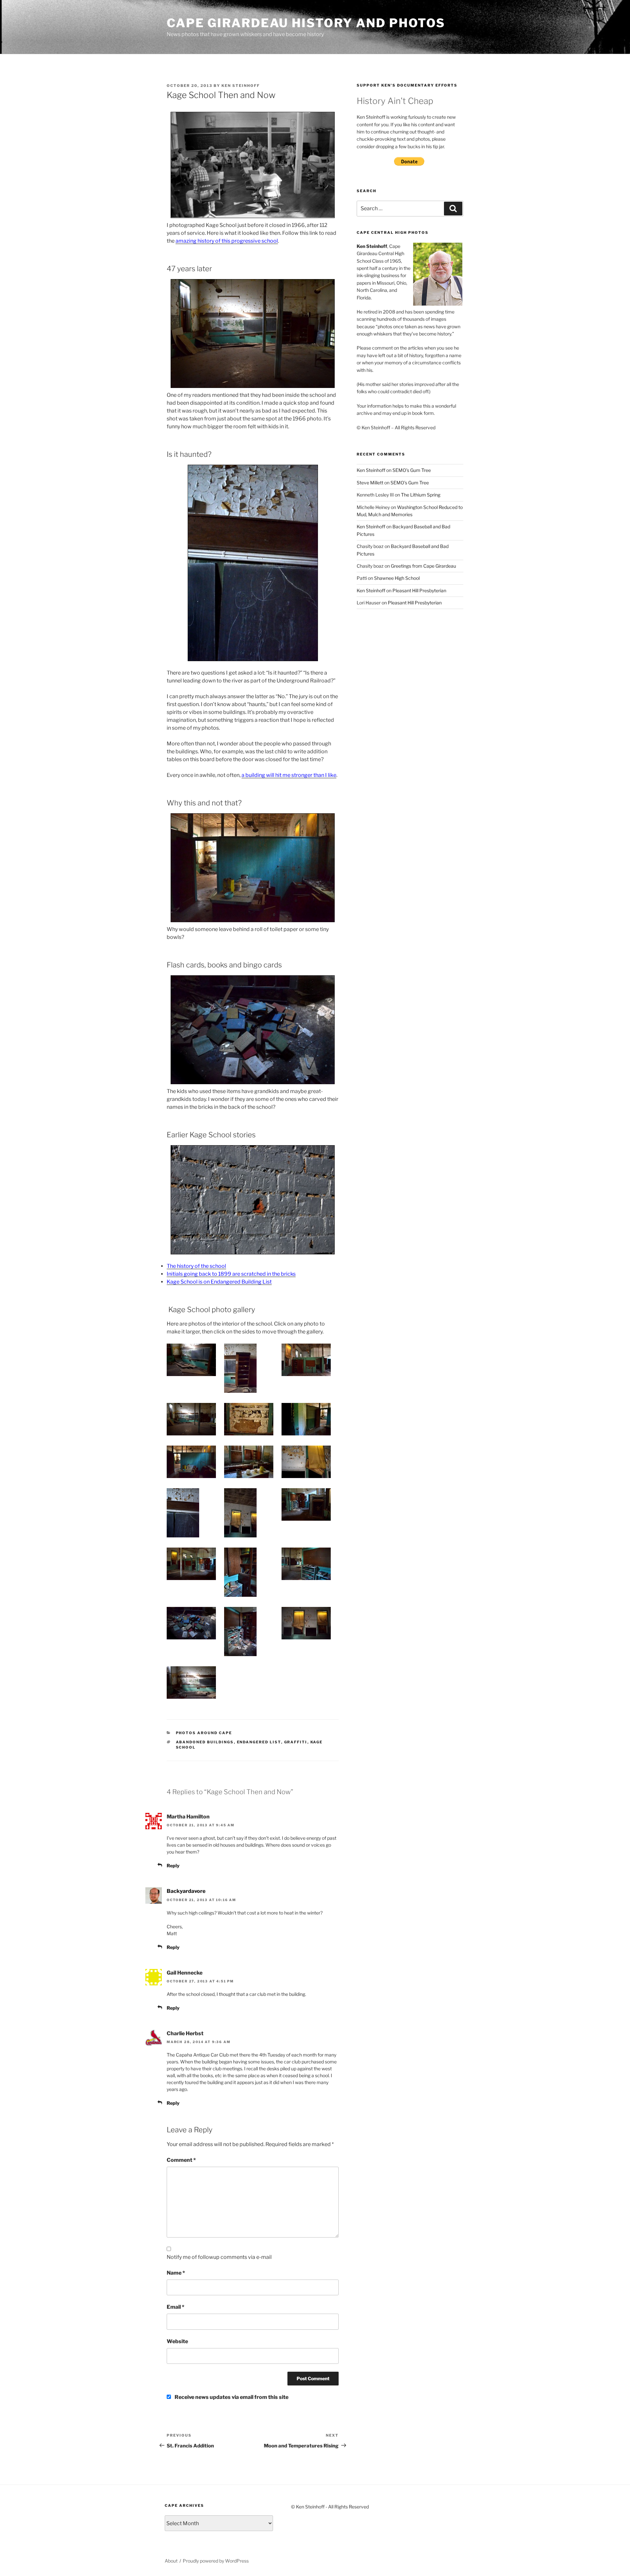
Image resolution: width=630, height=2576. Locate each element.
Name (176, 2273)
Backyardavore (186, 1891)
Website (177, 2341)
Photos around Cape (204, 1733)
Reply (173, 1866)
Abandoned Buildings (205, 1742)
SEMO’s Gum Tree (412, 470)
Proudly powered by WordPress (216, 2561)
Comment (181, 2160)
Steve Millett (370, 483)
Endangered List (259, 1742)
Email (176, 2307)
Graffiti (296, 1742)
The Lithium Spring (421, 495)
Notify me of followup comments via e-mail (219, 2257)
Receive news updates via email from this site (231, 2397)
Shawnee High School (397, 578)
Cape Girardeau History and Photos (306, 23)
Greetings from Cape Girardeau (423, 566)
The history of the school (196, 1266)
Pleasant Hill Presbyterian (419, 590)
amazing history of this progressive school (227, 241)
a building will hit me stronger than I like (289, 775)
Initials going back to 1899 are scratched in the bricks (231, 1274)
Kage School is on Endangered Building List (219, 1282)
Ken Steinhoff (241, 86)
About (171, 2561)
